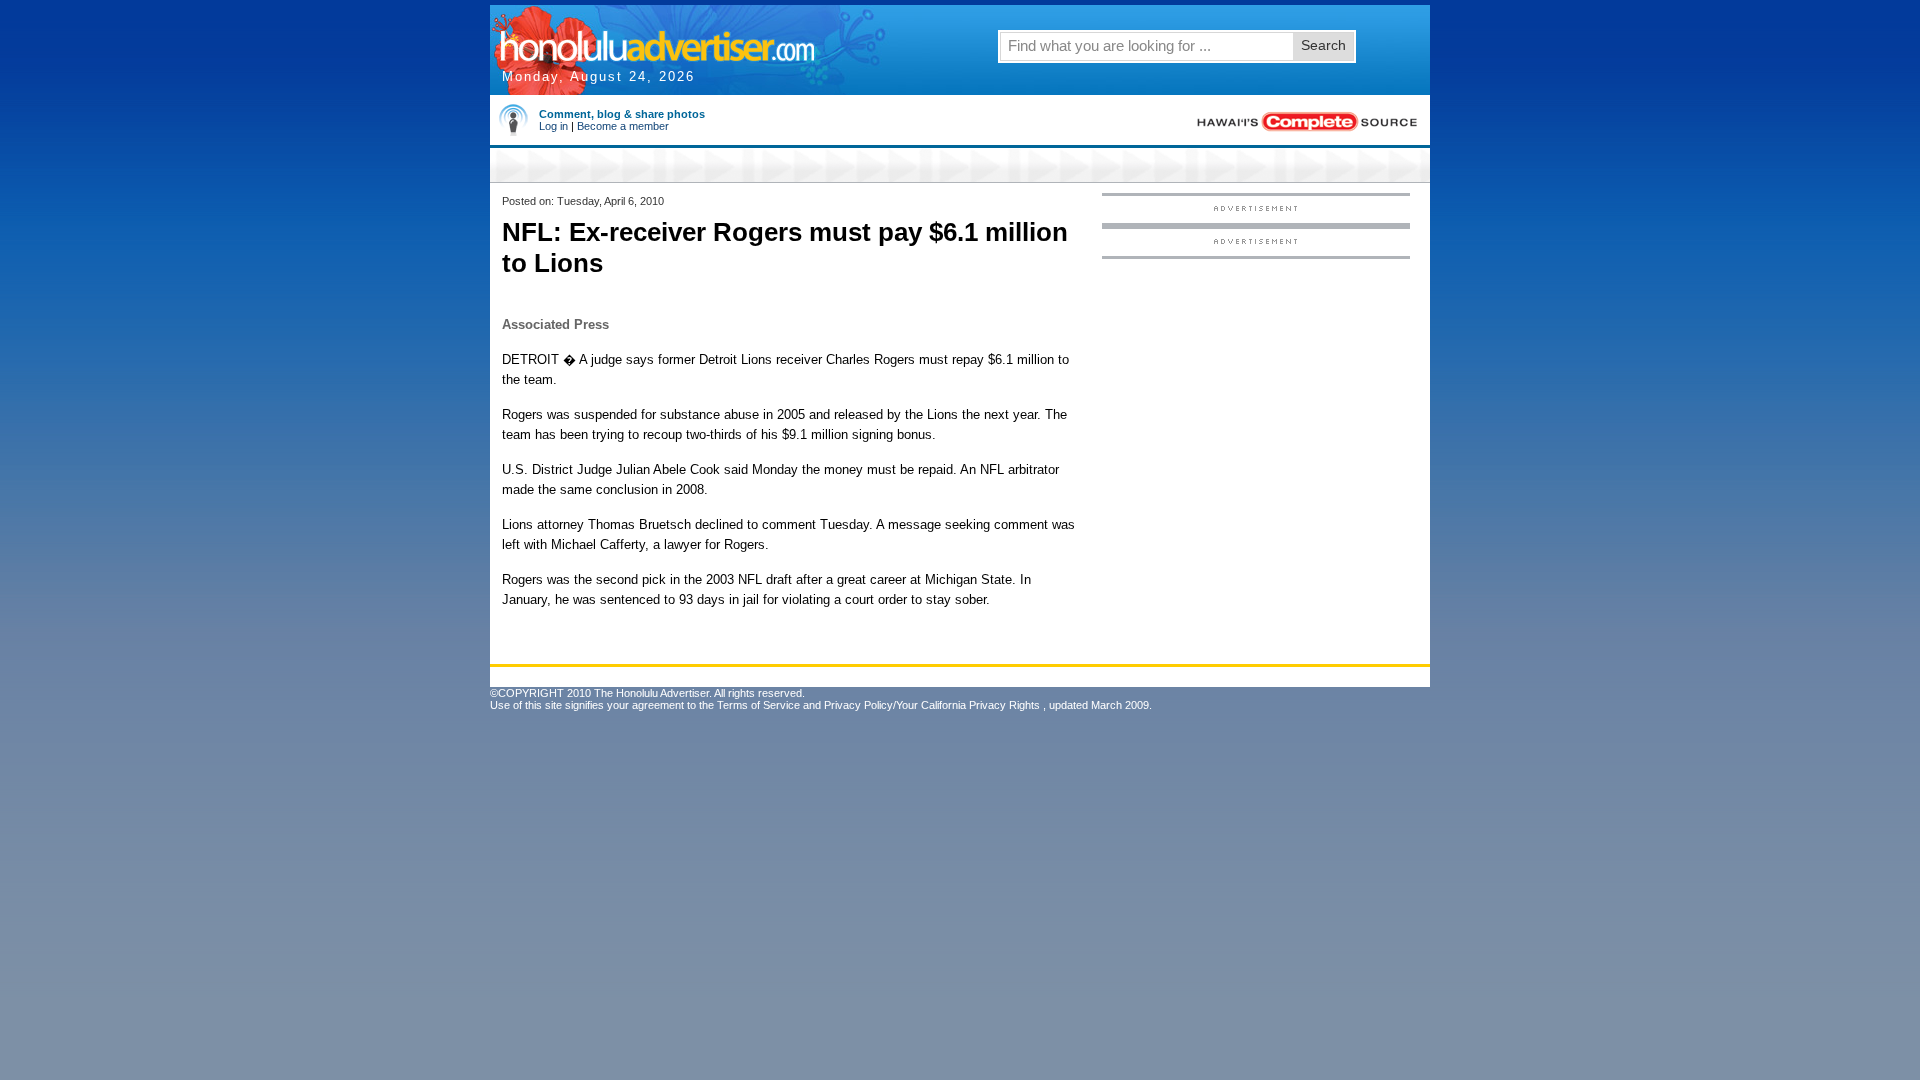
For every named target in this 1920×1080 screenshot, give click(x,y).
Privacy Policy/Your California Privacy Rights (932, 705)
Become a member (623, 126)
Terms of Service (758, 705)
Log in (553, 126)
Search (1323, 45)
